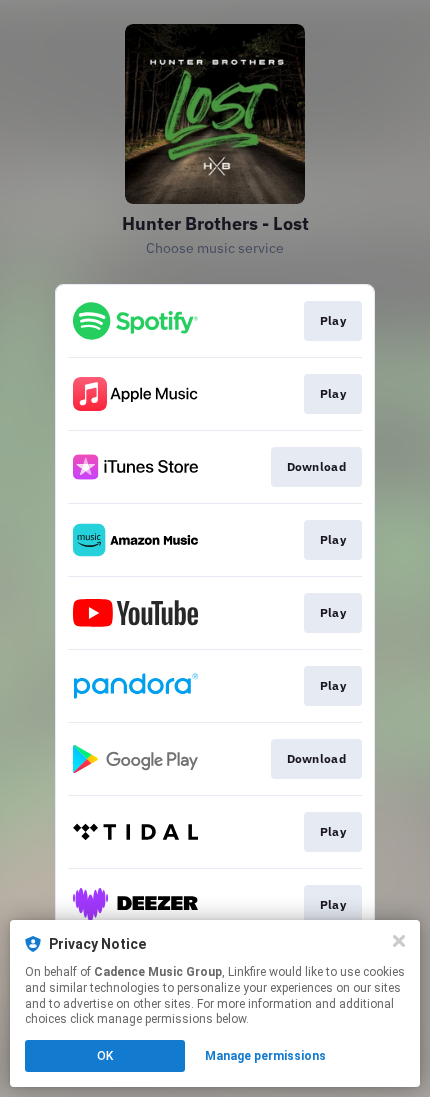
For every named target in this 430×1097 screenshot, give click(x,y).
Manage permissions (265, 1056)
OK (105, 1056)
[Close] (399, 941)
